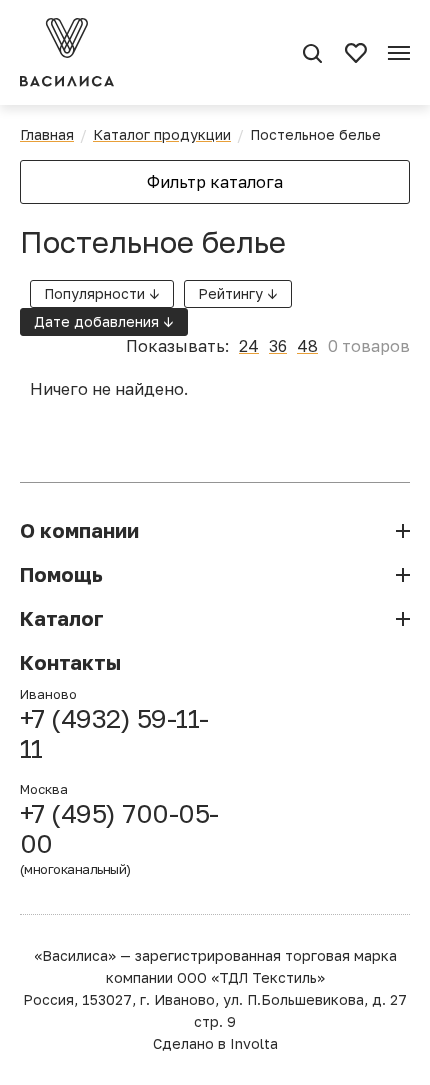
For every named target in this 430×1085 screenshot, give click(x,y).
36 (278, 346)
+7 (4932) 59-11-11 (114, 734)
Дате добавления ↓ (104, 321)
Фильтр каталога (215, 182)
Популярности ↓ (102, 293)
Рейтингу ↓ (238, 293)
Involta (254, 1043)
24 (249, 346)
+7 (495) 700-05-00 (119, 838)
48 (307, 346)
